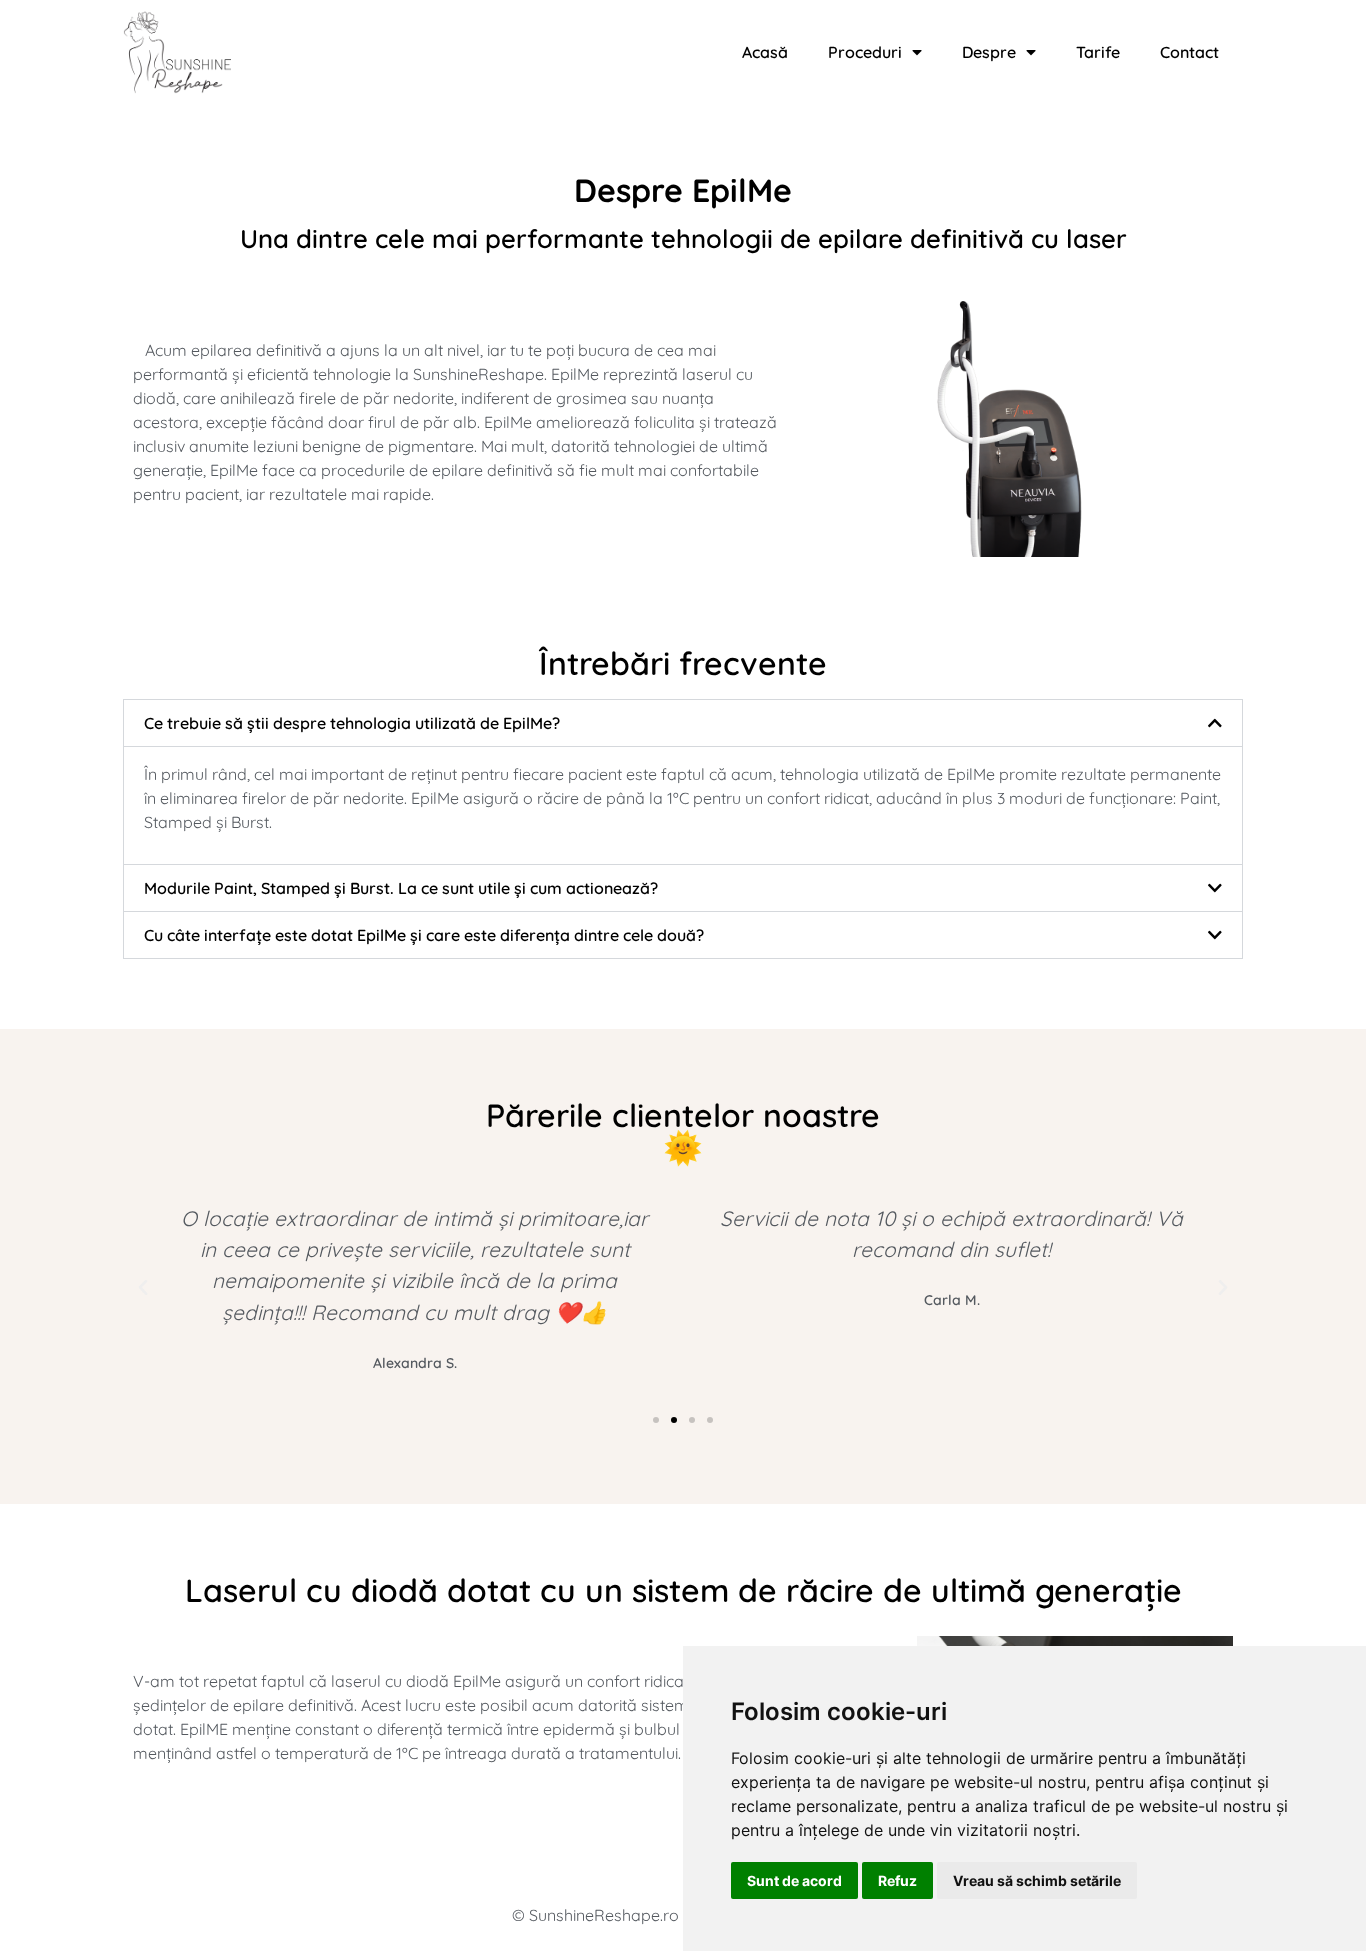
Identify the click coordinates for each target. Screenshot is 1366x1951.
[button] (683, 723)
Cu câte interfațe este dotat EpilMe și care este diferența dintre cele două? (424, 935)
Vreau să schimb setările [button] (1037, 1880)
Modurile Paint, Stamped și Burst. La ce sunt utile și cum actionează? (401, 888)
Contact (1189, 52)
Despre (989, 52)
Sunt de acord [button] (794, 1880)
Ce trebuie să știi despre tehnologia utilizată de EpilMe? (352, 723)
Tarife (1098, 52)
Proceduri (865, 52)
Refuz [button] (897, 1880)
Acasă (765, 52)
